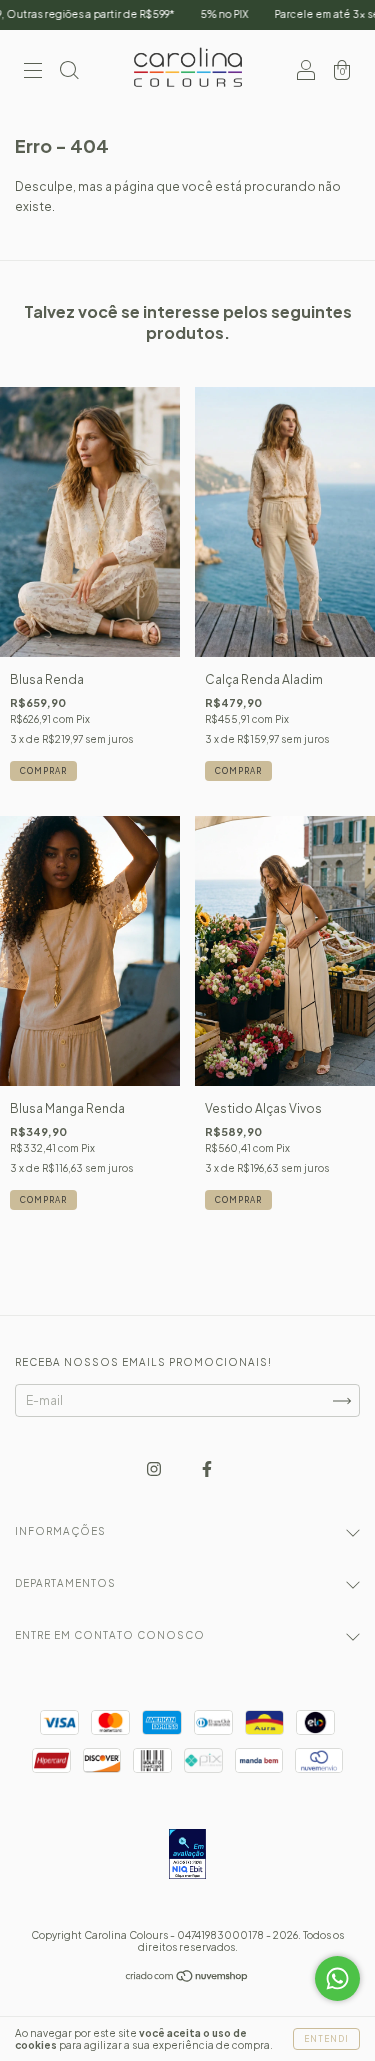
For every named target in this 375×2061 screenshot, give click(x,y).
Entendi (326, 2039)
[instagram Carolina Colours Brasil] (155, 1468)
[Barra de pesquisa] (69, 72)
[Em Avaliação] (187, 1855)
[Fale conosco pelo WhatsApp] (337, 1978)
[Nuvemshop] (187, 1978)
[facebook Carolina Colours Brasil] (207, 1468)
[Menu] (33, 72)
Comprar (43, 771)
